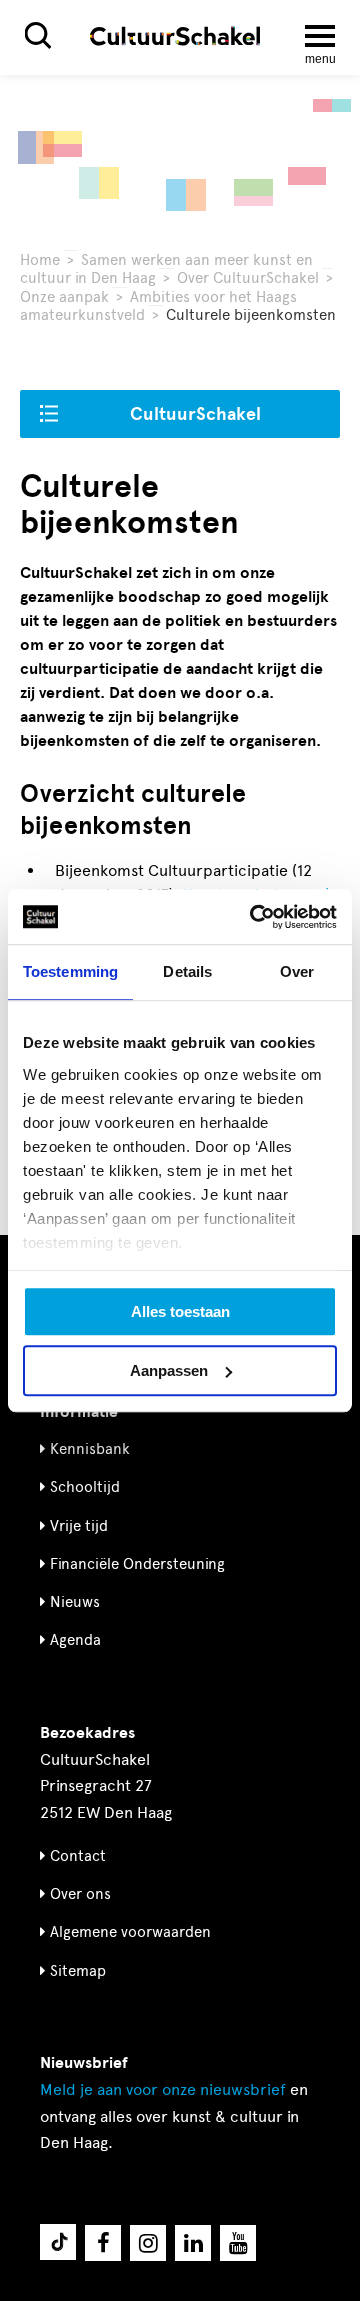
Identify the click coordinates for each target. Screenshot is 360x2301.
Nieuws (75, 1602)
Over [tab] (297, 971)
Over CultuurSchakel (248, 278)
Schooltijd (85, 1487)
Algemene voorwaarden (130, 1932)
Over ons (80, 1894)
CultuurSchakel (195, 414)
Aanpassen (169, 1370)
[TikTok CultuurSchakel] (58, 2242)
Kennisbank (90, 1449)
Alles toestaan (180, 1311)
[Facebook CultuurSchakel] (103, 2243)
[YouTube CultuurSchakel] (238, 2243)
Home (40, 260)
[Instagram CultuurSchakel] (148, 2243)
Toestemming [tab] (70, 971)
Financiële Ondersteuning (137, 1564)
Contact (78, 1856)
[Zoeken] (38, 35)
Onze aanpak (64, 297)
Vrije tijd (79, 1526)
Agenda (75, 1640)
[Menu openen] (320, 36)
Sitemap (78, 1971)
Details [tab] (187, 971)
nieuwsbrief (163, 2089)
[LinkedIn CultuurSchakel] (193, 2243)
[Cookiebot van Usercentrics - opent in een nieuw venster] (254, 917)
